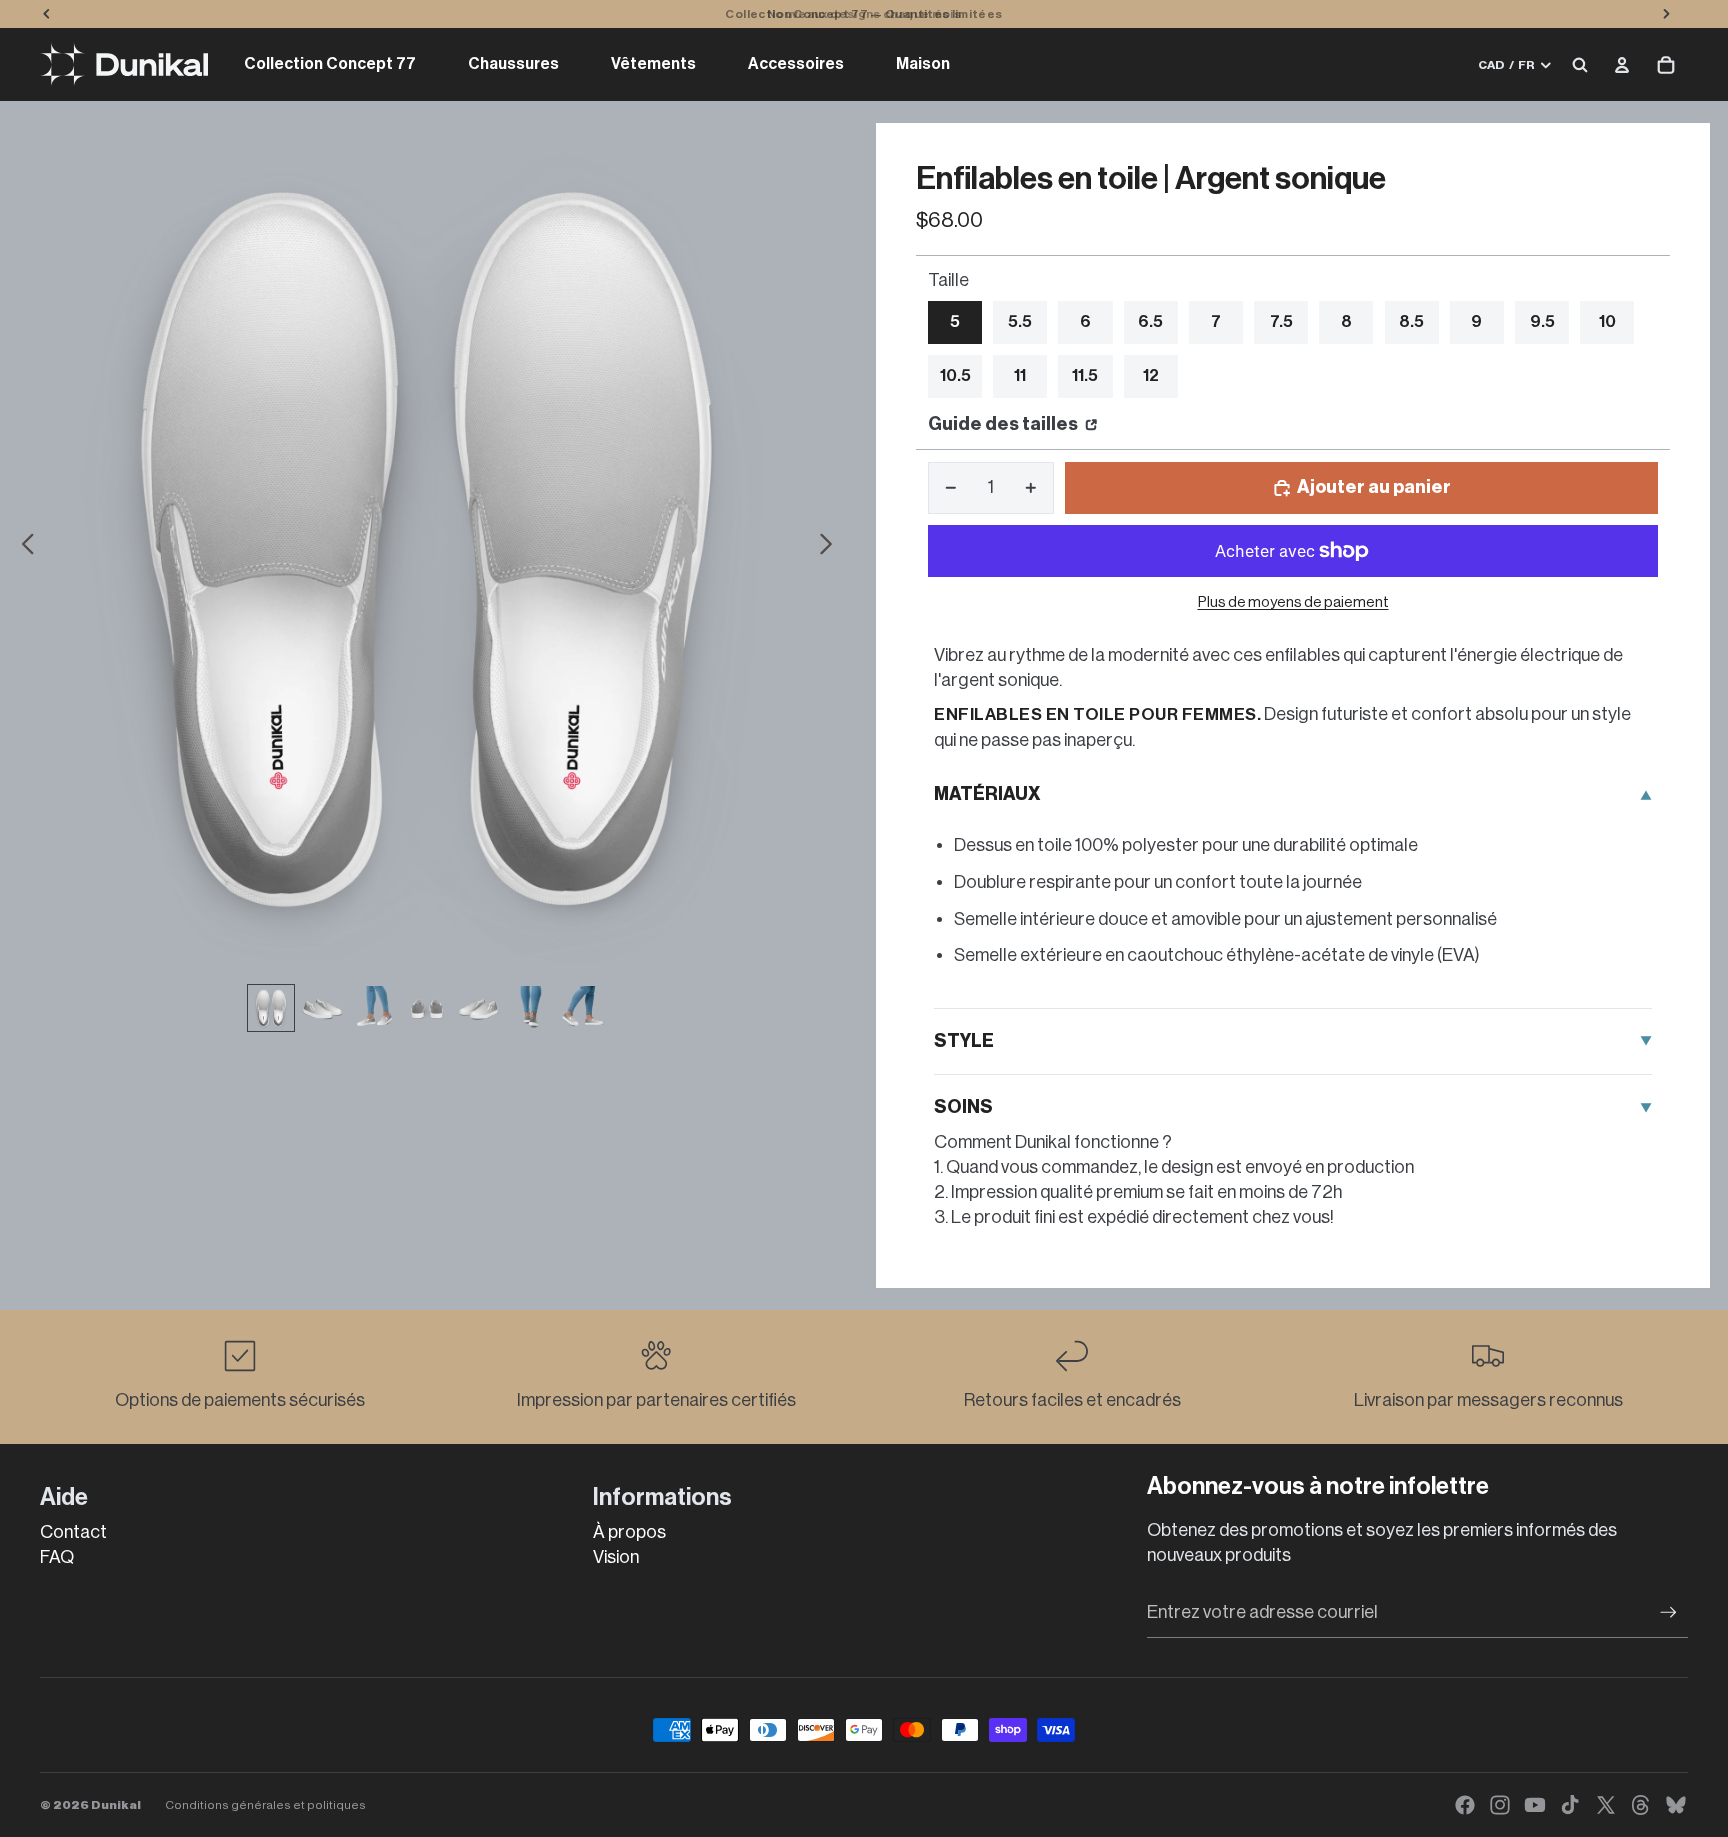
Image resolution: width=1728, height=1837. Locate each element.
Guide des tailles (1004, 424)
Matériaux (987, 794)
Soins (963, 1107)
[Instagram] (1500, 1805)
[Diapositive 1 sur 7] (271, 1008)
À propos (629, 1532)
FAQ (57, 1557)
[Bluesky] (1676, 1805)
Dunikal (116, 1805)
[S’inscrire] (1668, 1612)
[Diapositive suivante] (831, 548)
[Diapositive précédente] (22, 548)
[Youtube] (1535, 1805)
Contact (73, 1532)
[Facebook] (1465, 1805)
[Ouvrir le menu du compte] (1622, 65)
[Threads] (1641, 1805)
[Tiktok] (1570, 1805)
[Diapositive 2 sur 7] (323, 1008)
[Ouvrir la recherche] (1580, 65)
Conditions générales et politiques (265, 1805)
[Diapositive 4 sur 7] (427, 1008)
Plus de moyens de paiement (1293, 602)
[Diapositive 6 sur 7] (531, 1008)
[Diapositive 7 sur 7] (583, 1008)
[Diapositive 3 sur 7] (375, 1008)
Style (964, 1041)
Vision (616, 1557)
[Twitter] (1606, 1805)
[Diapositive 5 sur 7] (479, 1008)
